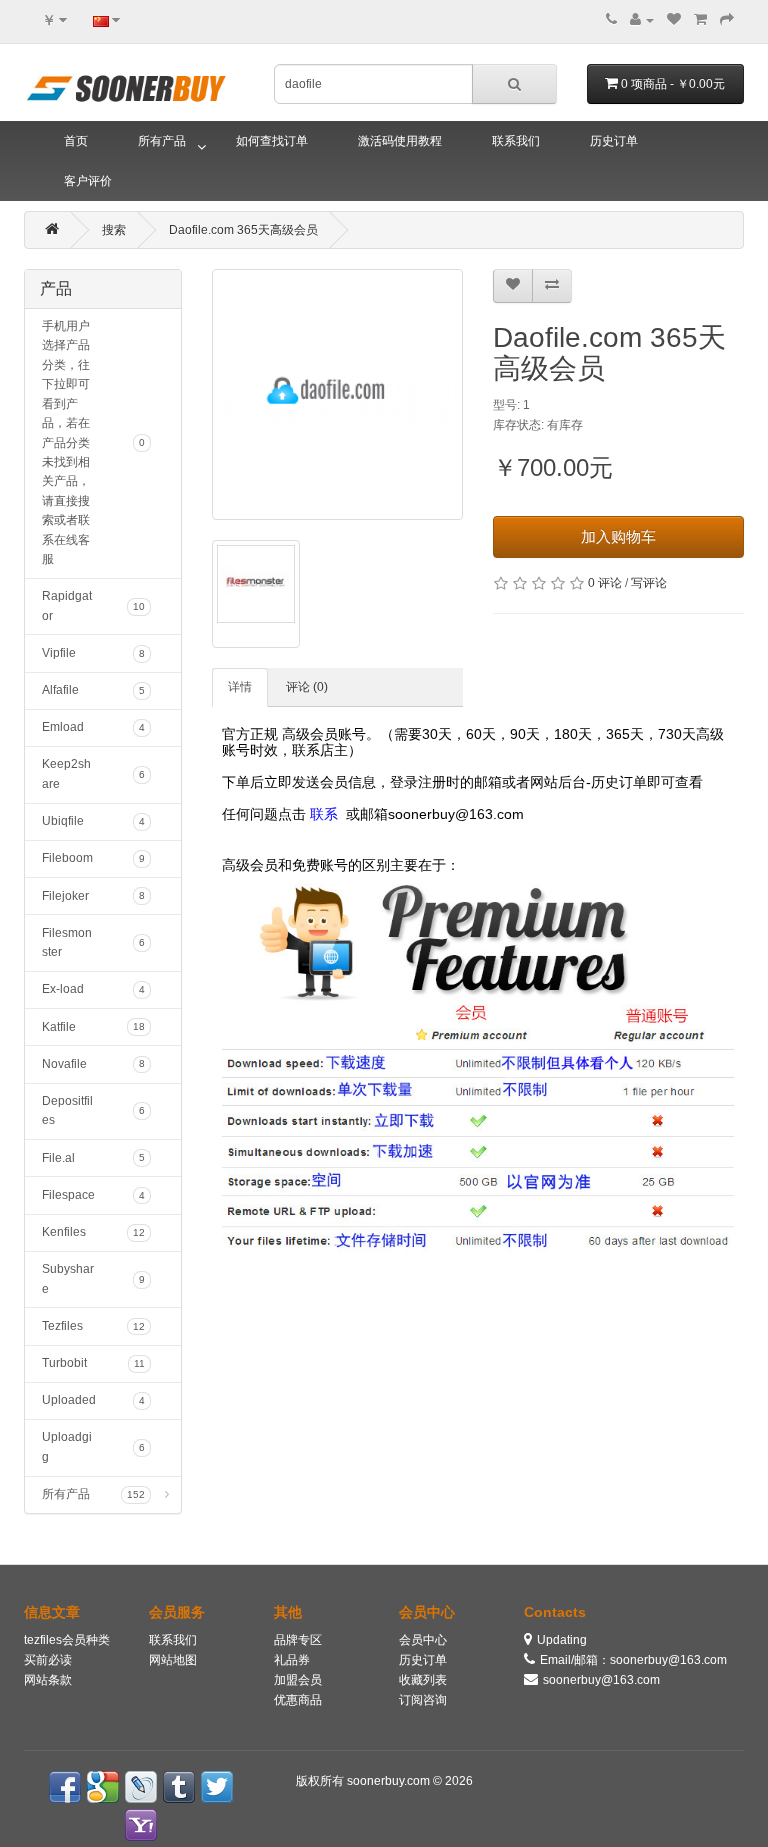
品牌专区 (298, 1640)
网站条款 (48, 1680)
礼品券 (292, 1660)
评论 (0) (307, 687)
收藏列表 (423, 1680)
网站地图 (173, 1660)
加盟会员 (298, 1680)
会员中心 (423, 1640)
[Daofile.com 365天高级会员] (337, 394)
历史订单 (614, 141)
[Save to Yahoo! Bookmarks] (141, 1825)
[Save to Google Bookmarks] (103, 1787)
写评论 (649, 583)
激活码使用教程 (400, 141)
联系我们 (516, 141)
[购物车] (700, 20)
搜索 (114, 230)
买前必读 (48, 1660)
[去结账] (727, 20)
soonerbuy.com (390, 1781)
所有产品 (162, 141)
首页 (76, 141)
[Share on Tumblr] (179, 1787)
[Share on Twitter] (217, 1787)
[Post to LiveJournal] (141, 1787)
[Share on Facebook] (65, 1787)
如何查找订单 (272, 141)
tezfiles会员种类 (67, 1640)
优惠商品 (298, 1700)
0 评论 (605, 583)
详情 (240, 687)
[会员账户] (642, 20)
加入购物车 (618, 536)
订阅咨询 (423, 1700)
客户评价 (88, 181)
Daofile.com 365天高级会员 (243, 230)
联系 (324, 813)
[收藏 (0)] (674, 20)
